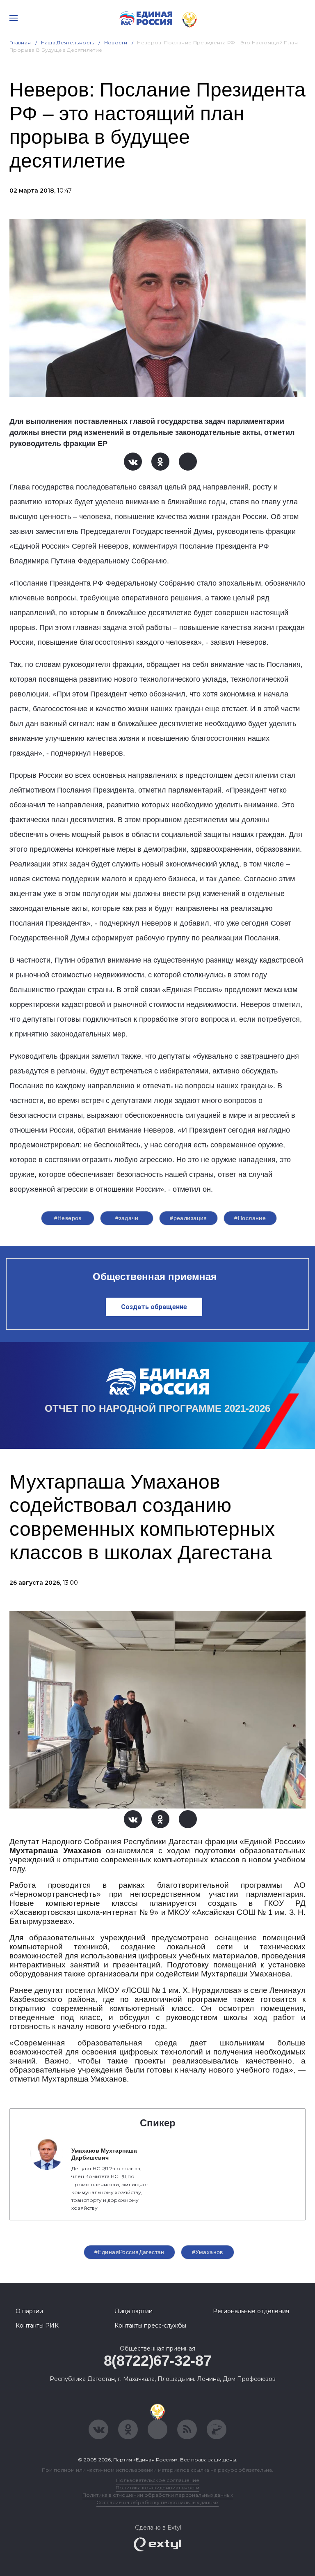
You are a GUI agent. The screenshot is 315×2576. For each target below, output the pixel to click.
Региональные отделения (251, 2311)
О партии (29, 2311)
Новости (116, 43)
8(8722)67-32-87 (158, 2361)
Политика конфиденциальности (157, 2488)
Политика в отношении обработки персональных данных (158, 2495)
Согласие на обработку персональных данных (157, 2502)
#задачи (127, 1218)
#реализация (188, 1218)
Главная (20, 43)
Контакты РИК (37, 2326)
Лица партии (134, 2311)
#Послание (250, 1218)
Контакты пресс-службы (150, 2326)
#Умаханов (208, 2252)
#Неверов (68, 1218)
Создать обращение (154, 1307)
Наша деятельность (68, 43)
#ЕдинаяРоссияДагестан (129, 2252)
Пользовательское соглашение (158, 2480)
